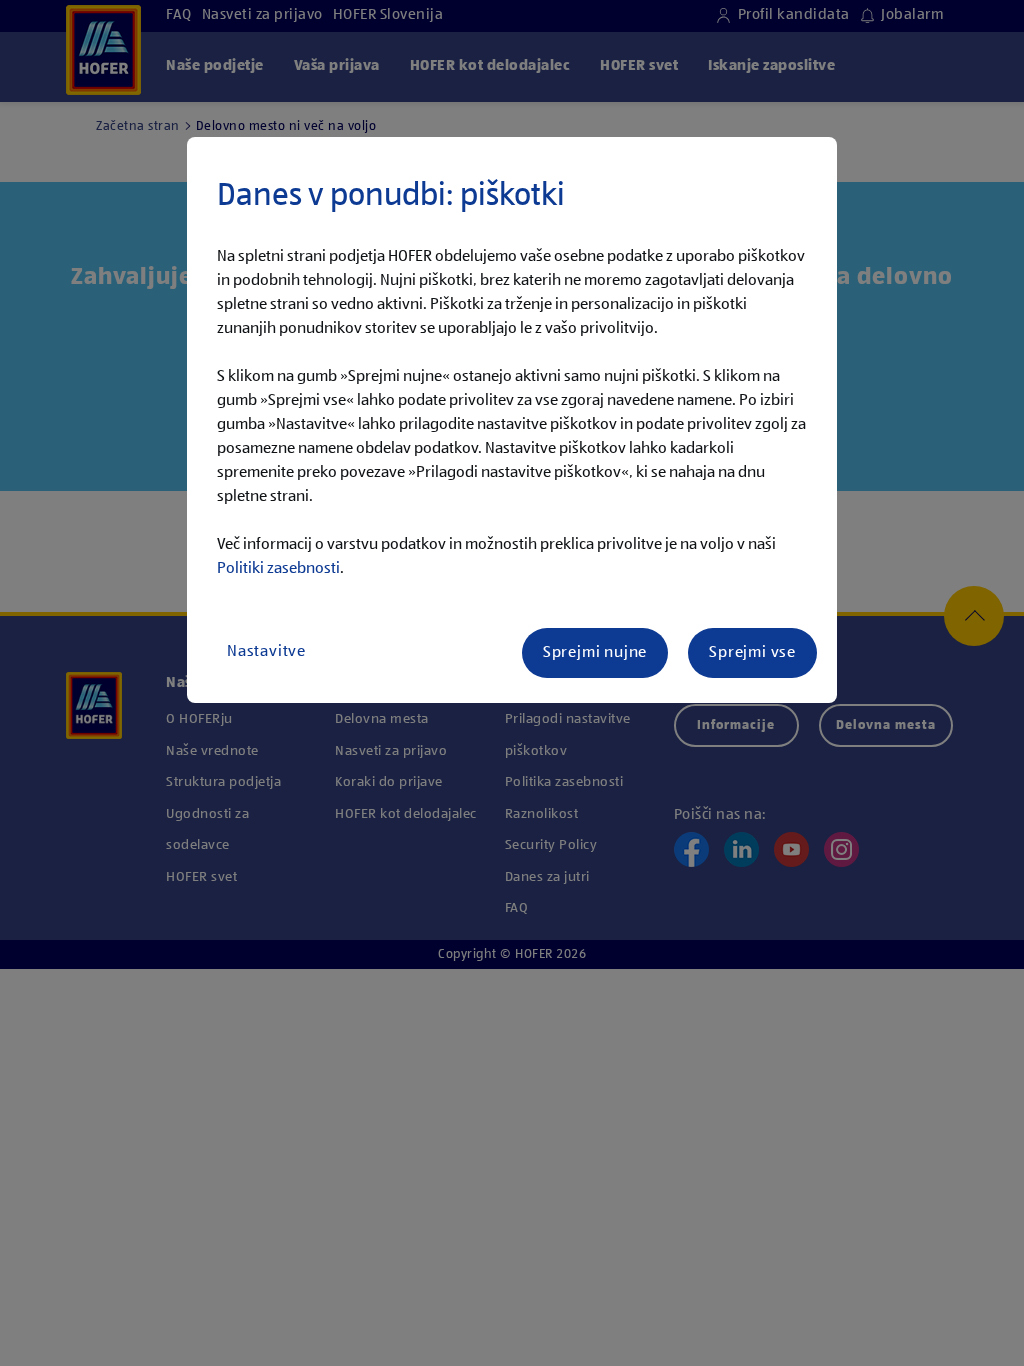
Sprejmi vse (752, 653)
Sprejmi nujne (595, 653)
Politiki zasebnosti (278, 569)
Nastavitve (266, 652)
